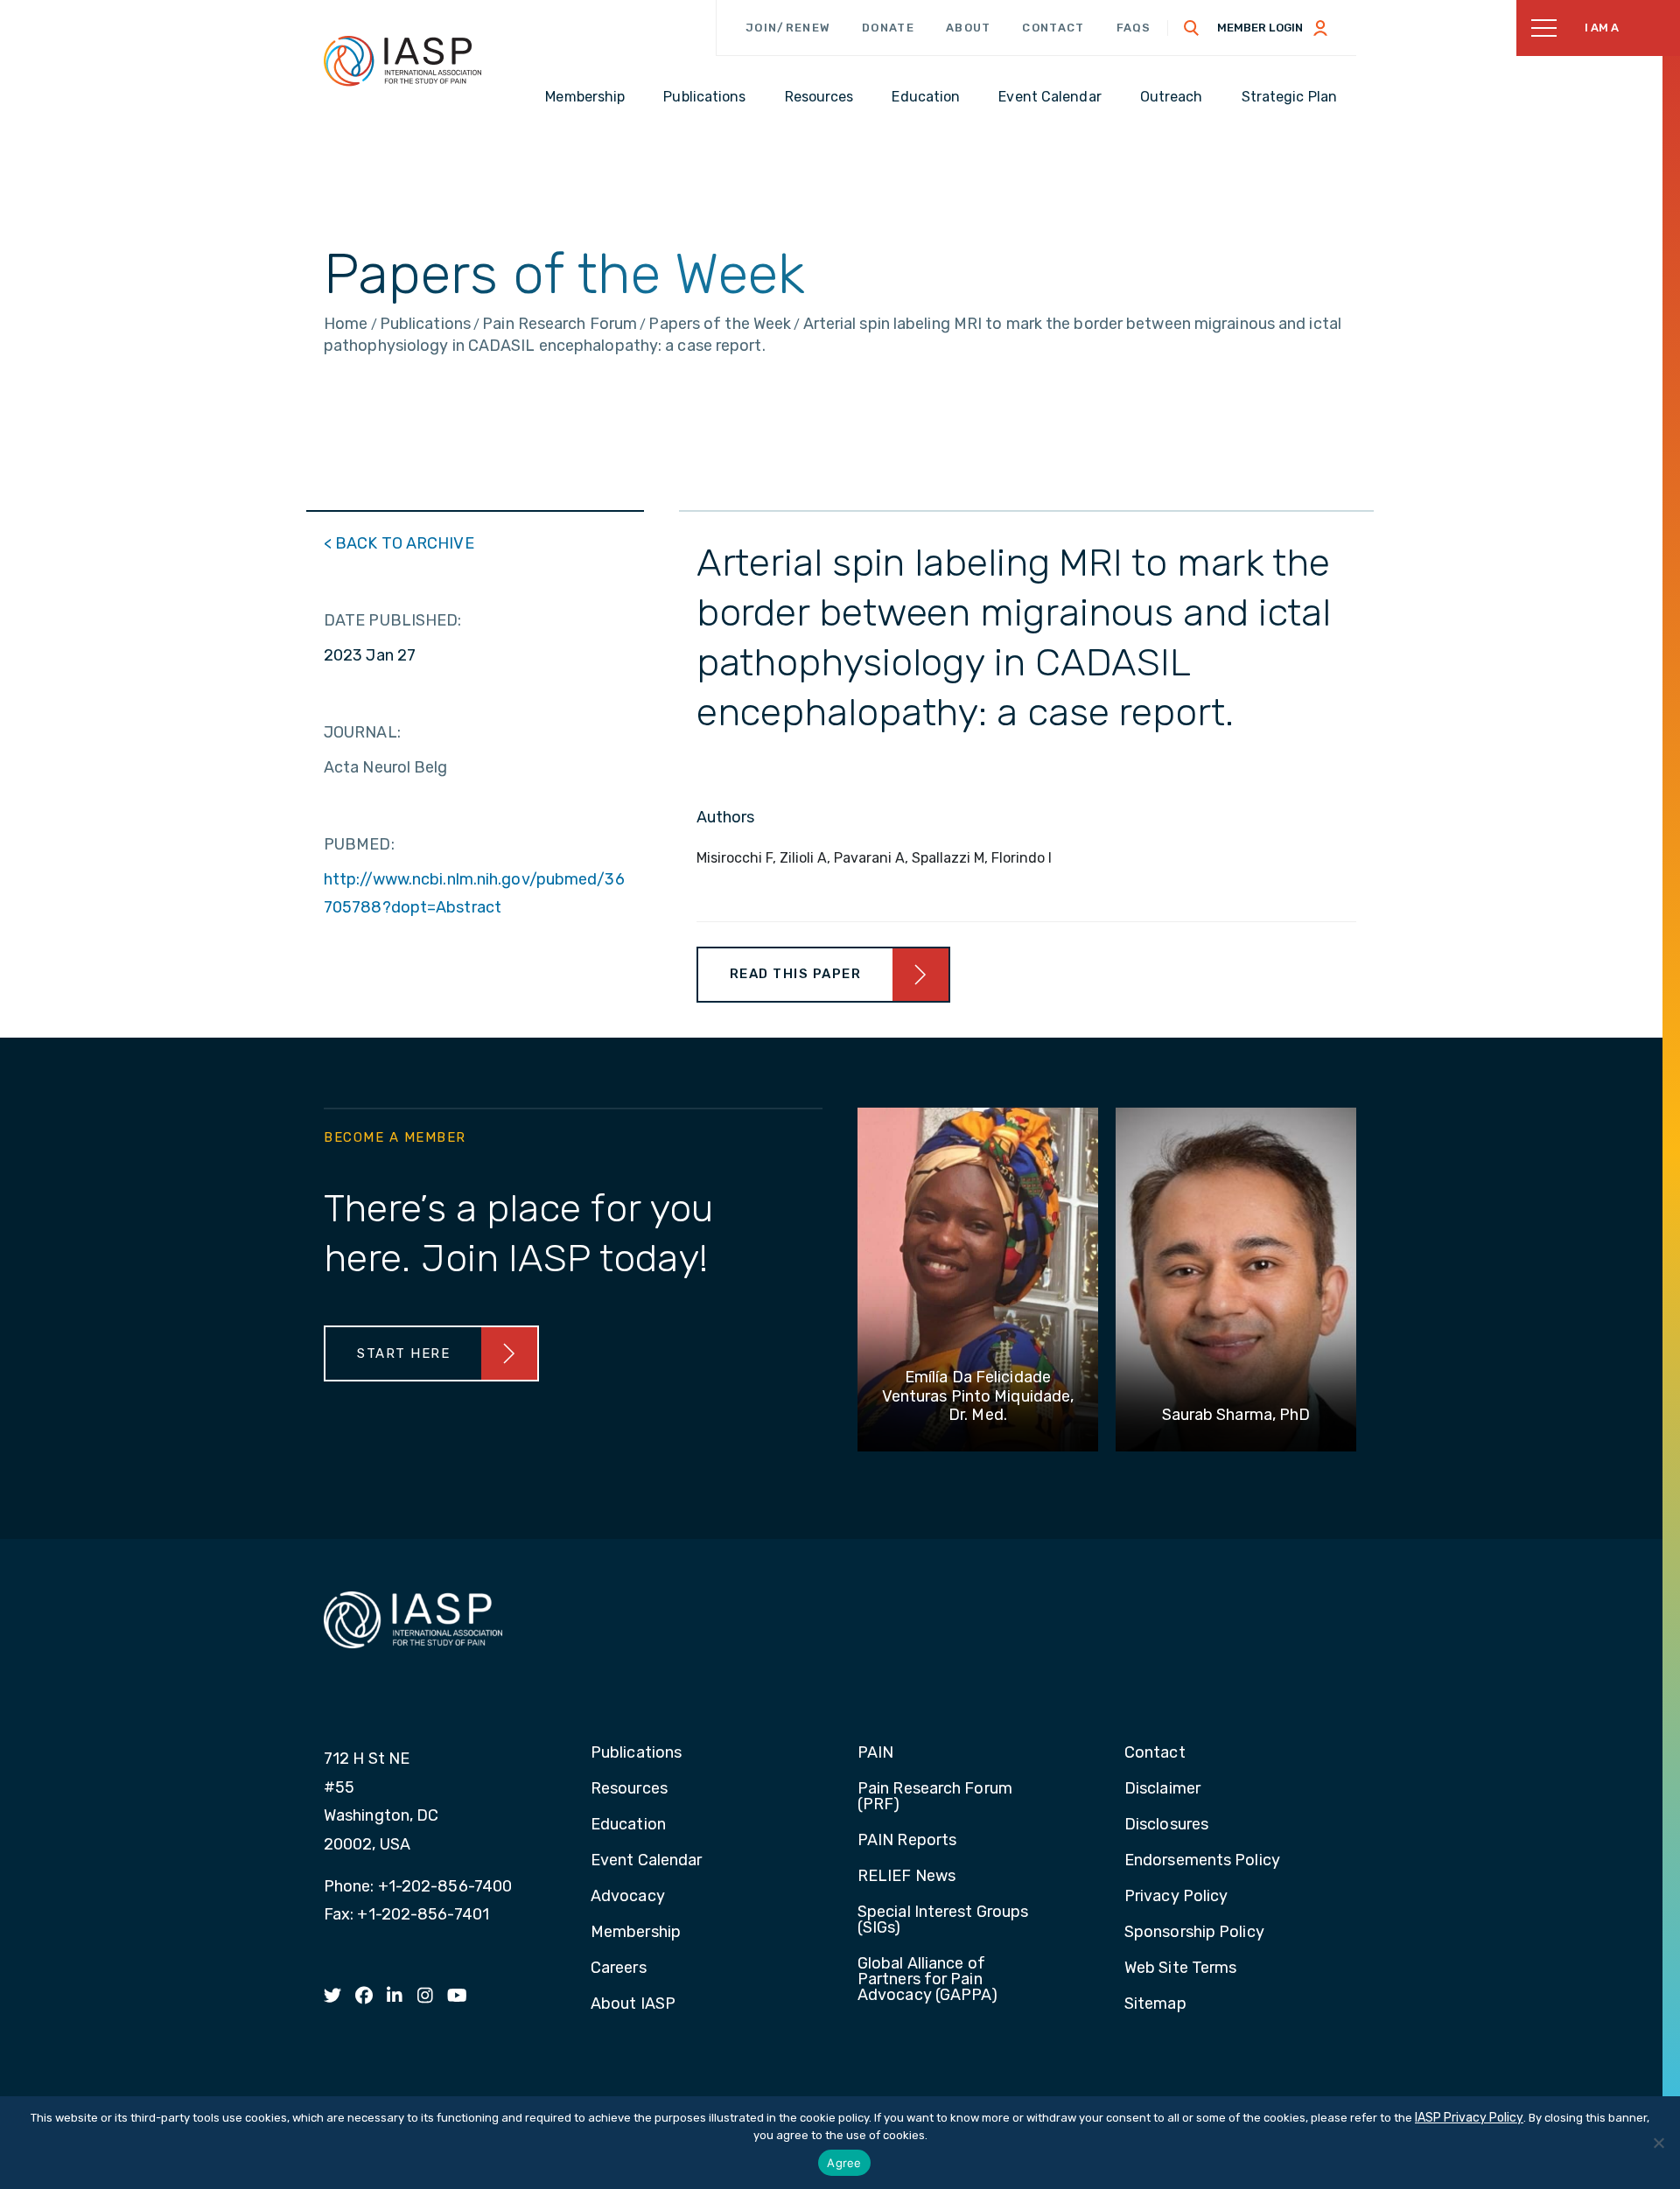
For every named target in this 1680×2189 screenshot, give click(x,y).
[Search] (1192, 28)
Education (628, 1825)
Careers (619, 1969)
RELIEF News (906, 1877)
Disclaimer (1162, 1789)
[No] (1658, 2143)
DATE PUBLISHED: (393, 620)
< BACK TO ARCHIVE (399, 543)
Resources (629, 1789)
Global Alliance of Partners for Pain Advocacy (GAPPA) (928, 1980)
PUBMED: (359, 844)
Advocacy (628, 1897)
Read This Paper (796, 974)
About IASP (633, 2004)
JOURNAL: (362, 732)
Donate (888, 28)
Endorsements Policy (1202, 1861)
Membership (636, 1933)
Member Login (1260, 28)
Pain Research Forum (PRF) (935, 1797)
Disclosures (1166, 1825)
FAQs (1134, 28)
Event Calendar (646, 1861)
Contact (1053, 28)
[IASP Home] (402, 60)
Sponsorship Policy (1194, 1933)
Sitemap (1155, 2004)
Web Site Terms (1180, 1969)
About (969, 28)
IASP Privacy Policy (1469, 2118)
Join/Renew (788, 28)
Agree (844, 2163)
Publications (636, 1753)
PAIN (875, 1753)
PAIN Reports (907, 1841)
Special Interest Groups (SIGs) (943, 1920)
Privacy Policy (1176, 1897)
